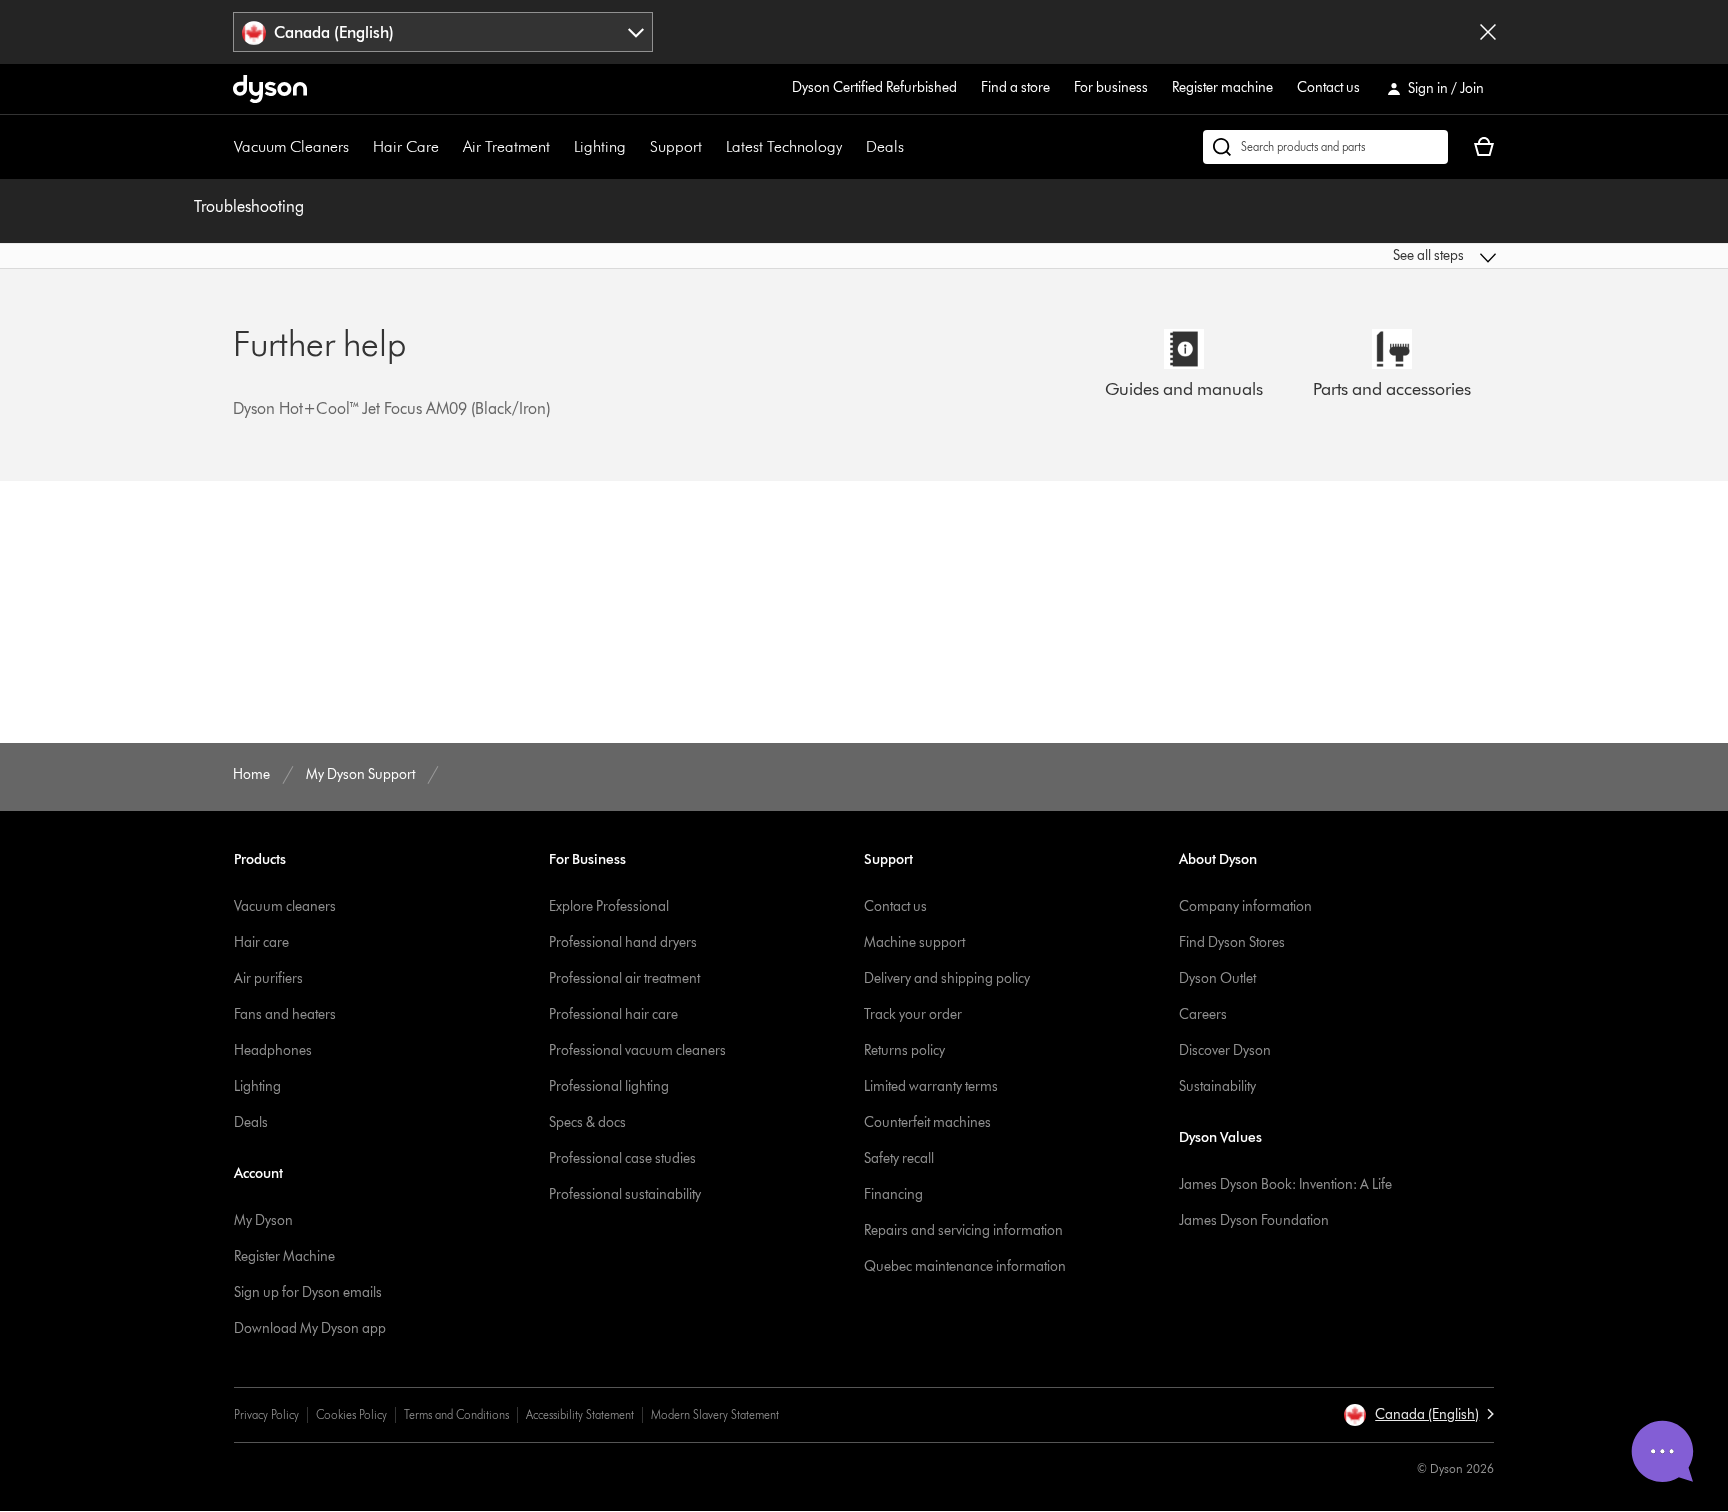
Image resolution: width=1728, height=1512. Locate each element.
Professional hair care (613, 1014)
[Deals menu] (914, 147)
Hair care (261, 942)
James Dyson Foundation (1254, 1220)
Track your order (913, 1014)
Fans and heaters (285, 1014)
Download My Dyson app (310, 1328)
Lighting (600, 146)
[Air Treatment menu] (560, 147)
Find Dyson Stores (1232, 942)
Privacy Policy (266, 1414)
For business (1111, 87)
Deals (885, 146)
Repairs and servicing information (963, 1230)
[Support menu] (712, 147)
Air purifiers (268, 978)
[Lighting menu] (636, 147)
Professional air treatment (624, 978)
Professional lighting (609, 1086)
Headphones (273, 1050)
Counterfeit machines (927, 1122)
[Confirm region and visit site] (1488, 32)
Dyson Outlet (1217, 978)
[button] (1350, 256)
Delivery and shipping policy (947, 978)
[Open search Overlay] (1325, 147)
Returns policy (904, 1050)
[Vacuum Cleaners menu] (359, 147)
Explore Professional (609, 906)
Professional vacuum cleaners (637, 1050)
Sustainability (1217, 1086)
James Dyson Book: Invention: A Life (1285, 1184)
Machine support (914, 942)
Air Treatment (506, 146)
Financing (893, 1194)
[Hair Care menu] (449, 147)
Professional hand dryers (623, 942)
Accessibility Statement (580, 1414)
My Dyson (263, 1220)
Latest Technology (784, 146)
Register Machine (284, 1256)
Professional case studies (622, 1158)
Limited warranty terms (931, 1086)
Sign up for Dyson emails (308, 1292)
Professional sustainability (625, 1194)
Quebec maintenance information (965, 1266)
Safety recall (899, 1158)
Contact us (1328, 87)
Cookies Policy (351, 1414)
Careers (1203, 1014)
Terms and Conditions (456, 1414)
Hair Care (406, 146)
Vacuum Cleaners (291, 146)
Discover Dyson (1225, 1050)
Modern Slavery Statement (715, 1414)
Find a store (1015, 87)
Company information (1245, 906)
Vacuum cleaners (285, 906)
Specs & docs (587, 1122)
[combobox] (443, 32)
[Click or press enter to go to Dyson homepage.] (270, 89)
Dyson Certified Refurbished (874, 87)
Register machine (1222, 87)
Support (676, 146)
